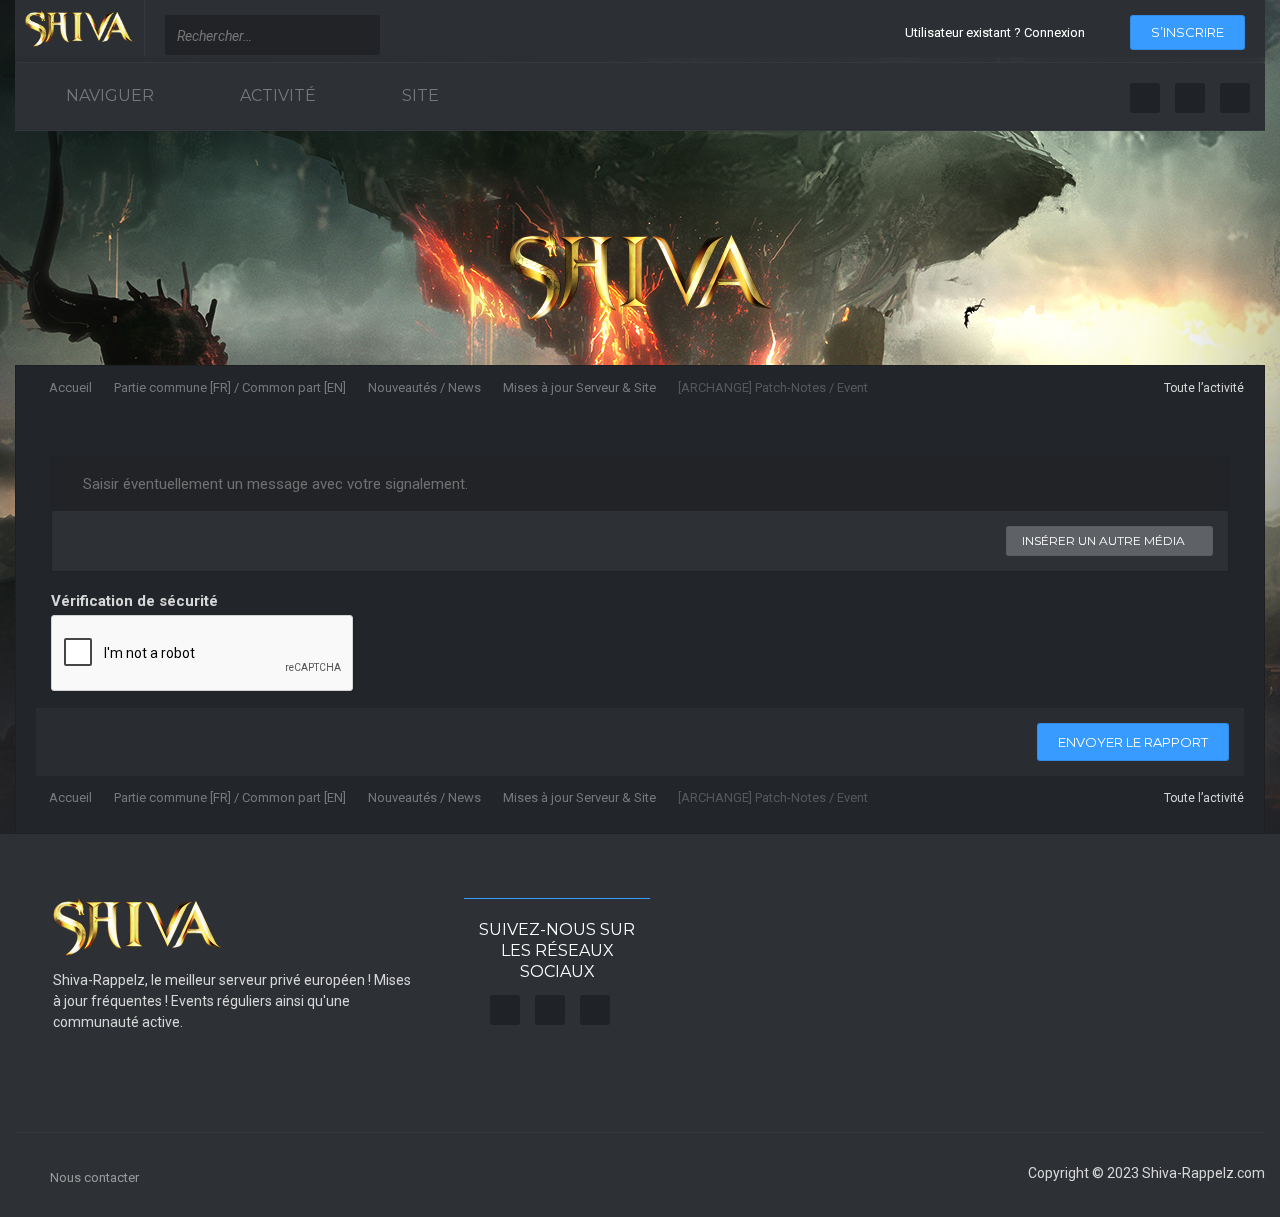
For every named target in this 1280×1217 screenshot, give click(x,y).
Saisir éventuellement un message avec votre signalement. (273, 484)
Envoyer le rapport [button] (1133, 742)
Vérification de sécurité (134, 601)
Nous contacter (94, 1177)
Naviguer (108, 95)
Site (418, 95)
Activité (276, 95)
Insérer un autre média (1105, 540)
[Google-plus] (1235, 98)
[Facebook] (1145, 98)
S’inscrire (1187, 32)
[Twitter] (1190, 98)
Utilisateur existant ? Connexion (998, 32)
